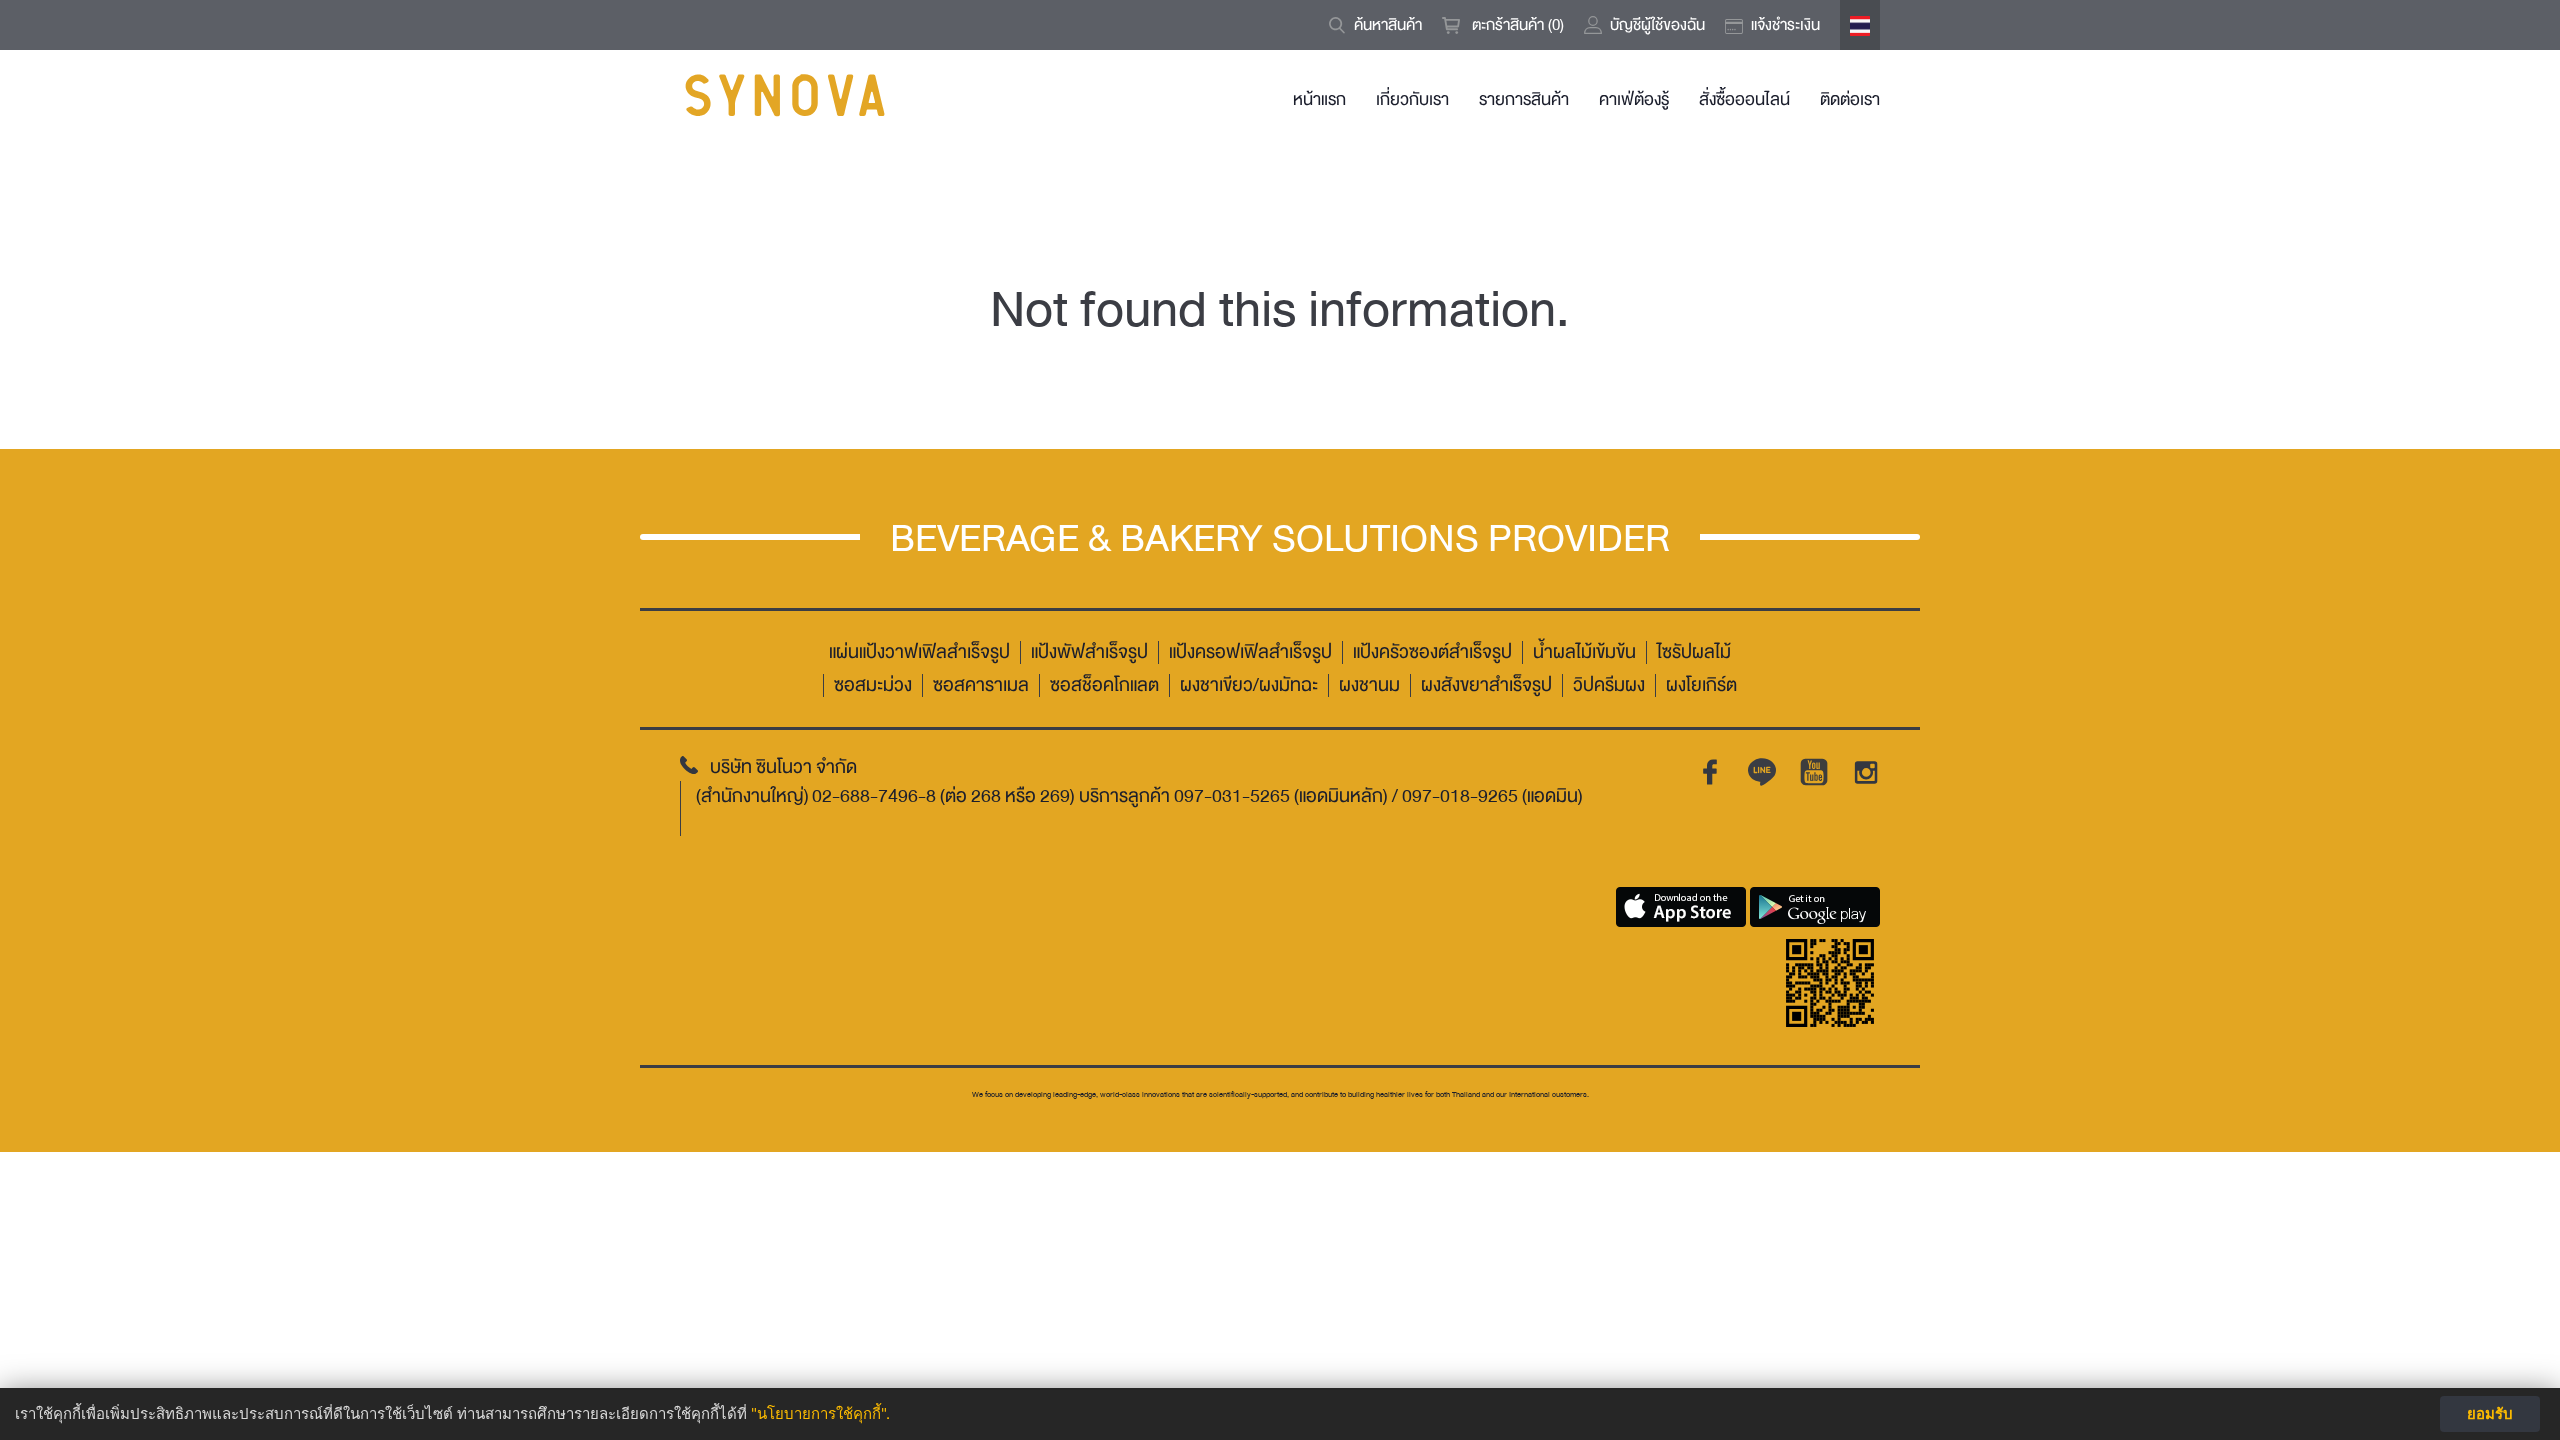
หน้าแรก (1319, 99)
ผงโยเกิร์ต (1701, 685)
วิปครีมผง (1609, 685)
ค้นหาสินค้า (1388, 25)
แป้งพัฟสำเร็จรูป (1089, 652)
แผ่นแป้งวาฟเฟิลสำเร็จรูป (919, 652)
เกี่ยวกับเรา (1412, 99)
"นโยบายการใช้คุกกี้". (820, 1413)
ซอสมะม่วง (873, 685)
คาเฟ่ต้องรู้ (1634, 99)
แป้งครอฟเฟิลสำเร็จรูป (1250, 652)
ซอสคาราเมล (981, 685)
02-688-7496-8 (874, 796)
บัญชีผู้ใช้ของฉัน (1657, 25)
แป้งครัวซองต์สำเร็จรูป (1432, 652)
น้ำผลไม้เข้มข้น (1584, 652)
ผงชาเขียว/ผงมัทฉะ (1249, 685)
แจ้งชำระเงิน (1785, 25)
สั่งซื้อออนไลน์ (1744, 99)
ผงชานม (1369, 685)
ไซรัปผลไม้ (1694, 652)
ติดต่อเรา (1850, 99)
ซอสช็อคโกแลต (1104, 685)
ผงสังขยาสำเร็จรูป (1486, 685)
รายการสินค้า (1524, 99)
